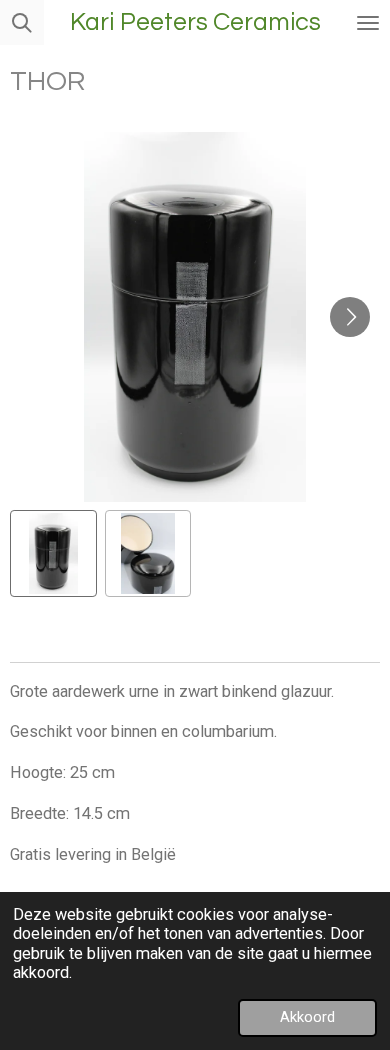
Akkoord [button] (307, 1017)
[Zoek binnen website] (22, 22)
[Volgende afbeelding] (350, 317)
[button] (53, 553)
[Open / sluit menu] (368, 22)
